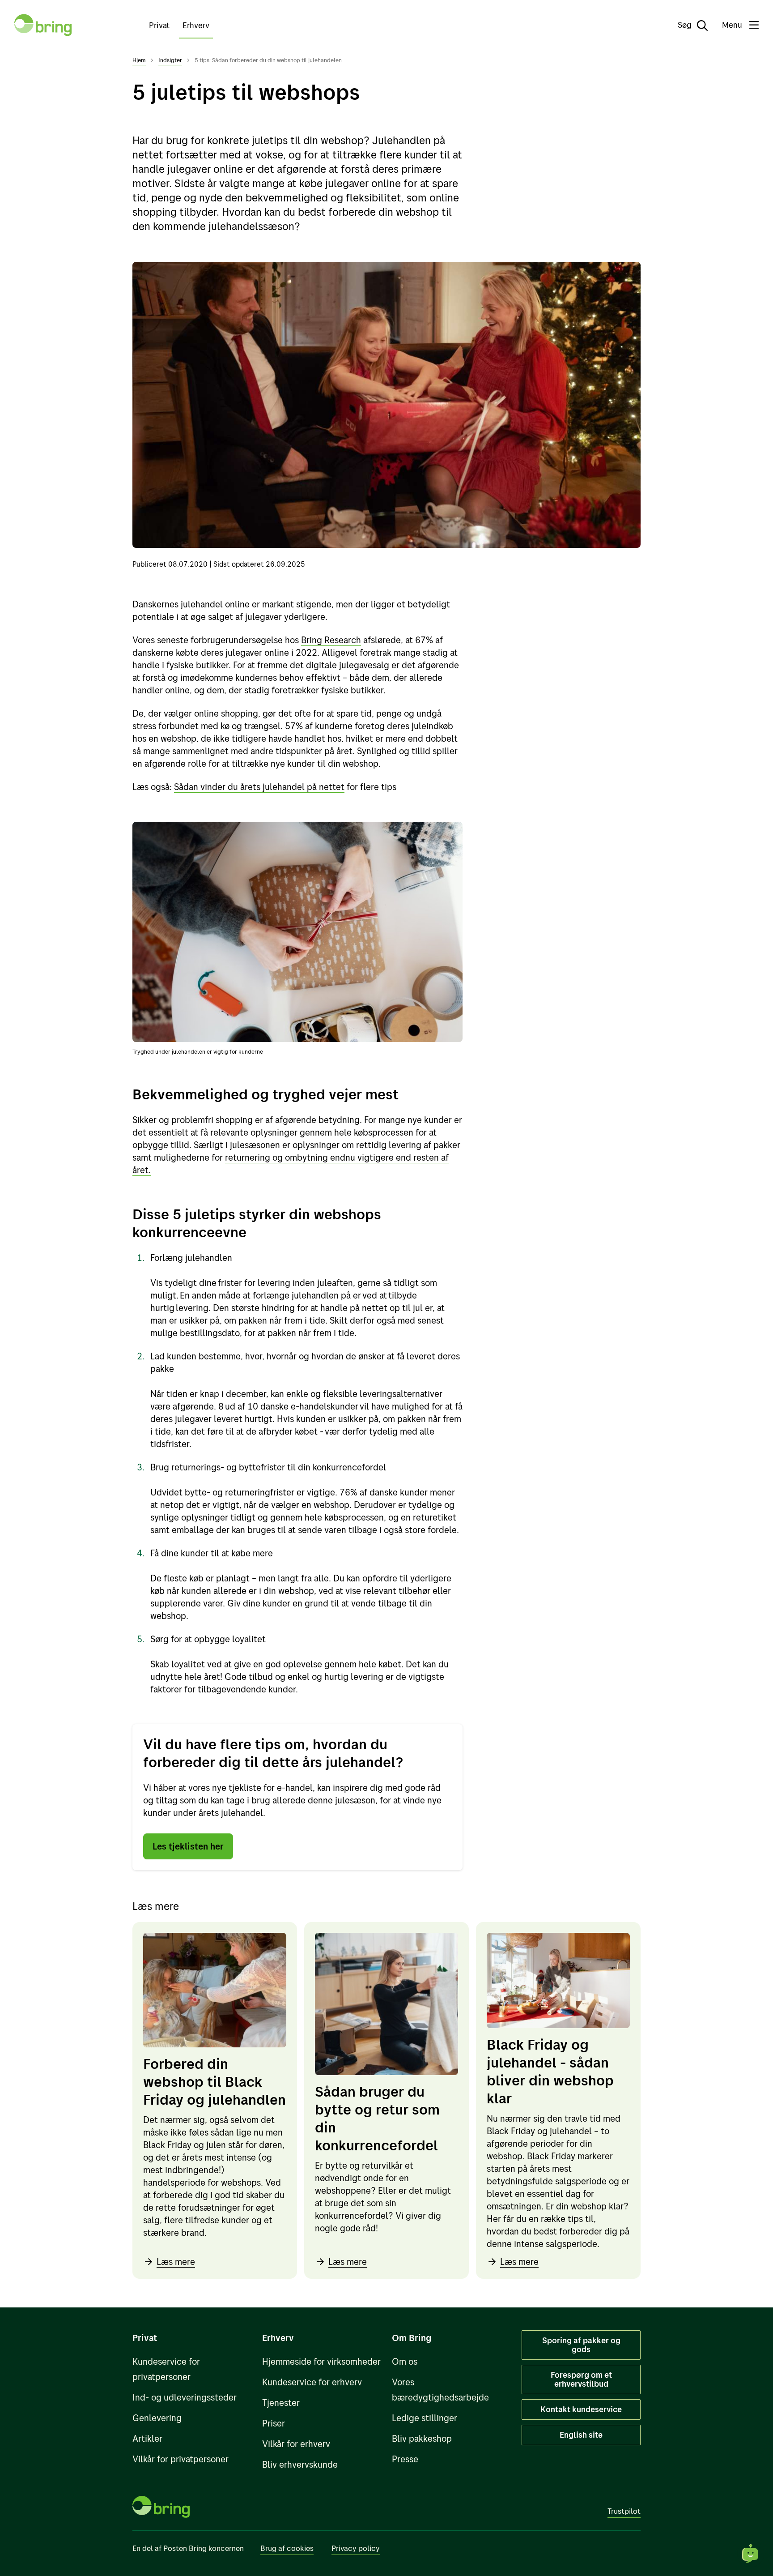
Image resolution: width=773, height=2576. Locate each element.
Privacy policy (356, 2548)
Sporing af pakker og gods (581, 2345)
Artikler (147, 2438)
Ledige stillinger (425, 2418)
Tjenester (281, 2403)
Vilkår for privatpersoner (181, 2459)
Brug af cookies (287, 2548)
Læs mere (176, 2262)
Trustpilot (624, 2511)
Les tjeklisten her (188, 1846)
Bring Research (331, 640)
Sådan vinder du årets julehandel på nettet (259, 787)
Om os (405, 2361)
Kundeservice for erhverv (312, 2382)
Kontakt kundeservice (581, 2409)
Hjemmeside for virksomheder (321, 2361)
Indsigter (170, 60)
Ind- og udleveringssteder (185, 2397)
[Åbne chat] (751, 2554)
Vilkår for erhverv (296, 2444)
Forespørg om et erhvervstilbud (581, 2379)
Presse (405, 2459)
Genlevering (157, 2418)
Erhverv (196, 25)
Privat (159, 25)
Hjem (139, 60)
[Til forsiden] (43, 25)
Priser (274, 2423)
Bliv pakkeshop (422, 2438)
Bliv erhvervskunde (300, 2464)
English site (581, 2435)
